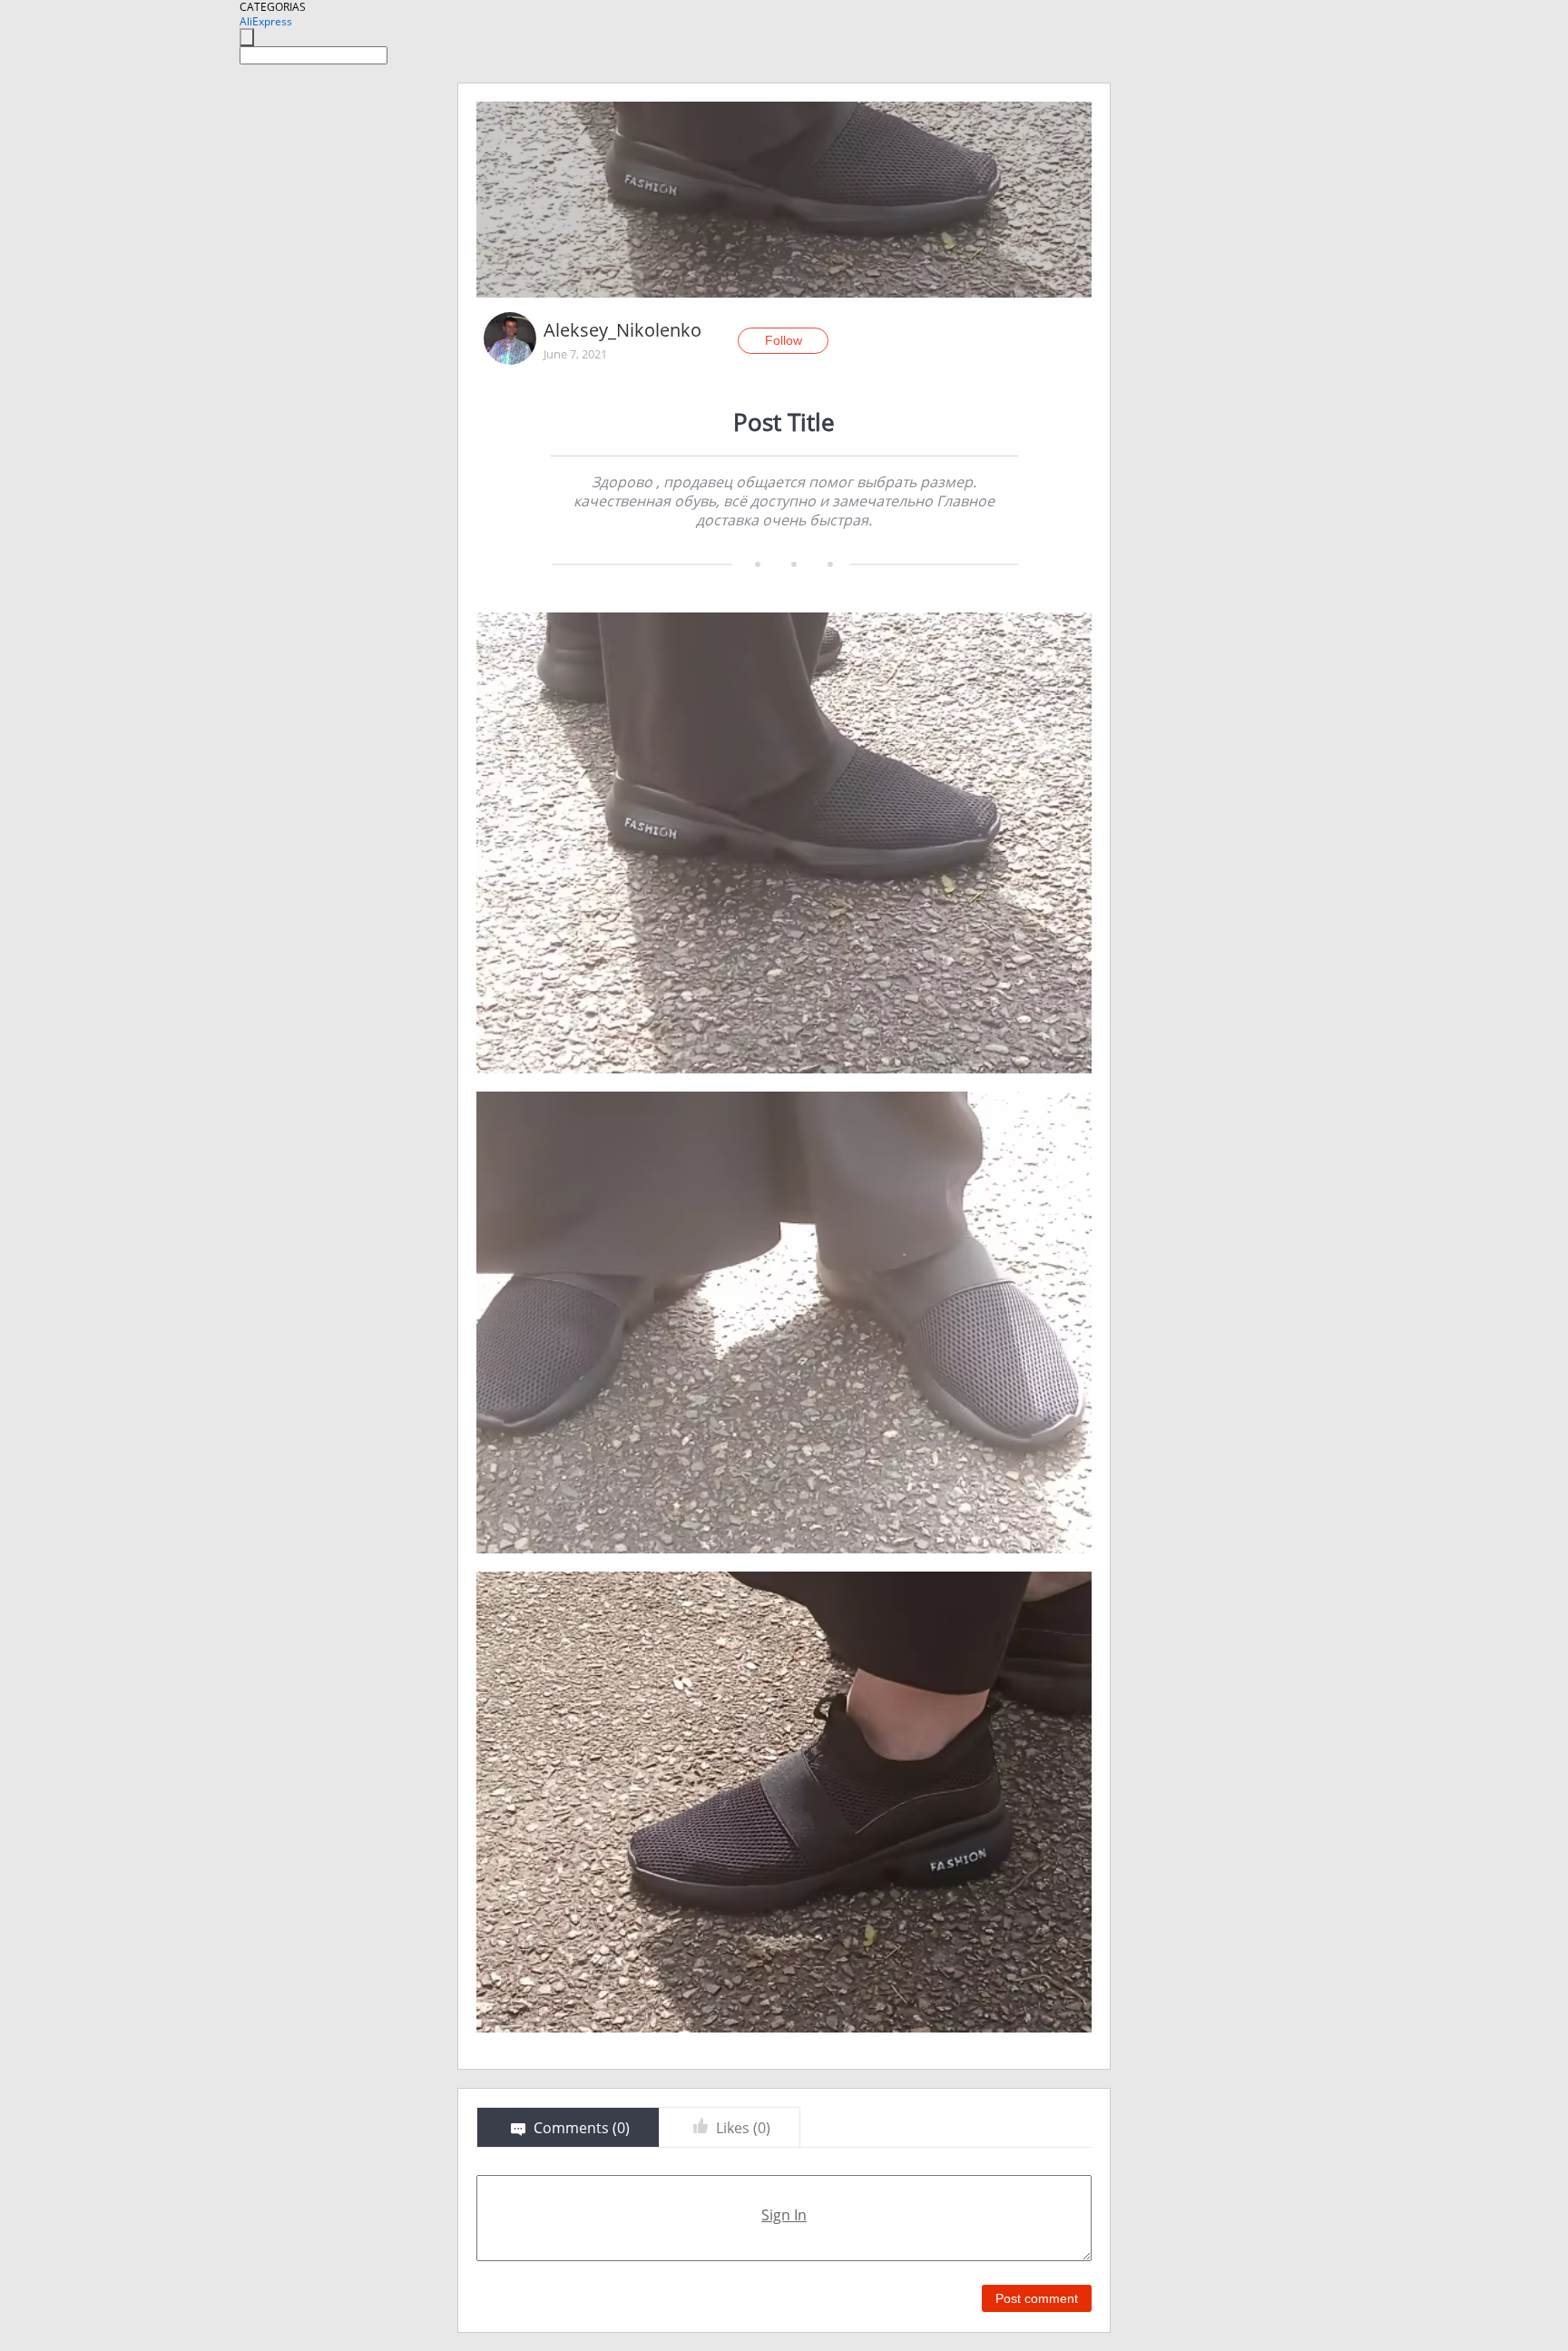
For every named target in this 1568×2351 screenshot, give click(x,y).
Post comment (1037, 2298)
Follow (784, 340)
